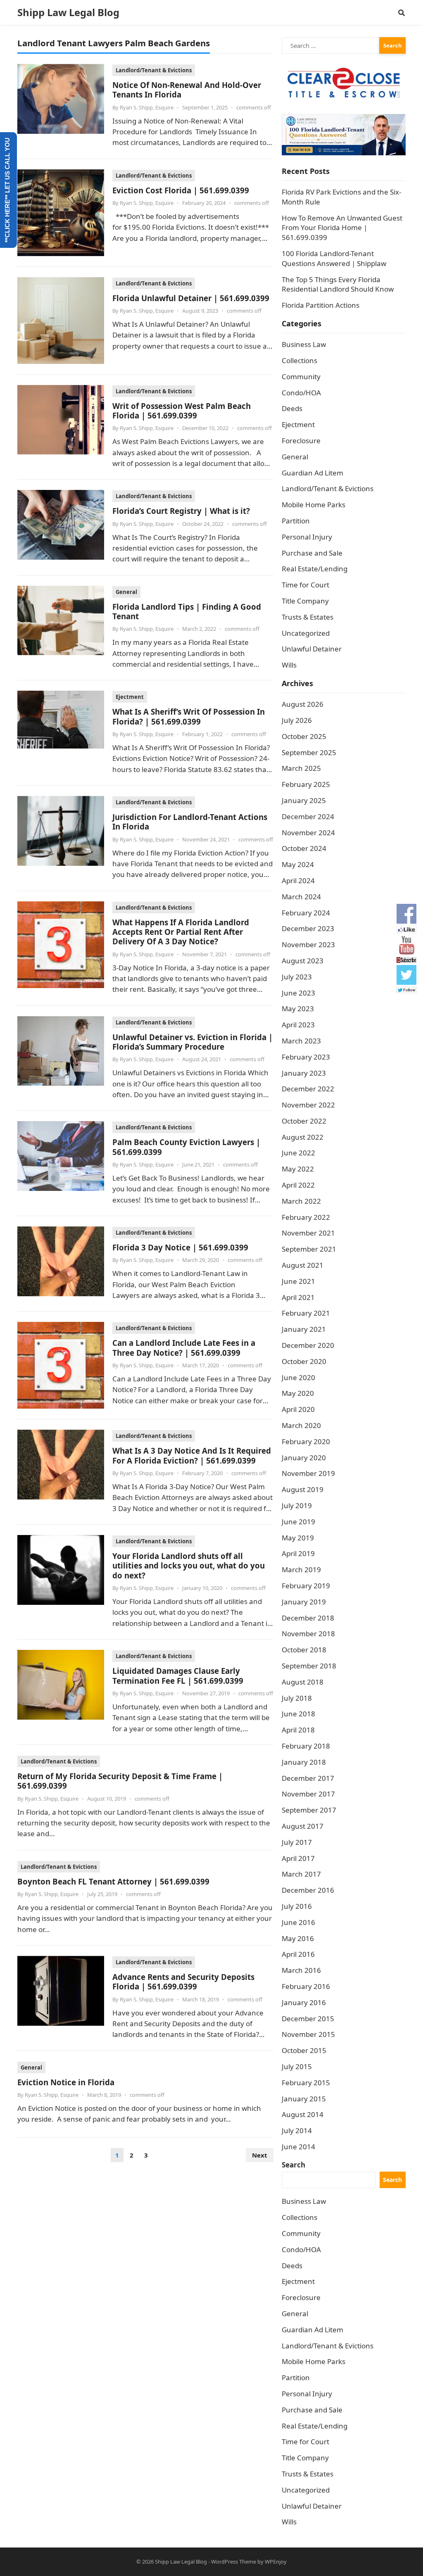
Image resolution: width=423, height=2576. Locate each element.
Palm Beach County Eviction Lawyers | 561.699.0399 (186, 1147)
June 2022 (298, 1153)
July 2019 (297, 1505)
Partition (296, 521)
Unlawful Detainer (312, 649)
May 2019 (298, 1538)
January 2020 (304, 1458)
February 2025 (306, 784)
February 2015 (306, 2083)
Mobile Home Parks (314, 505)
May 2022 (298, 1169)
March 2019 (301, 1570)
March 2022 (301, 1201)
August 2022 (303, 1137)
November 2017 (308, 1794)
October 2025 (304, 736)
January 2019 (304, 1602)
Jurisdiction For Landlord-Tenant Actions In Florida (190, 822)
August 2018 (303, 1682)
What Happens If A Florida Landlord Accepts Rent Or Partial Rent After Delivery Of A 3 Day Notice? (181, 932)
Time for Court (305, 585)
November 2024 (308, 833)
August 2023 (303, 961)
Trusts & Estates (308, 617)
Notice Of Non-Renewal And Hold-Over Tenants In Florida (187, 90)
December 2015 (308, 2019)
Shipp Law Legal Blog (68, 12)
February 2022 (306, 1217)
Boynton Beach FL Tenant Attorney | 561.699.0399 (113, 1881)
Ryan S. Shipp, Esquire (147, 107)
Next (260, 2155)
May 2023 (298, 1009)
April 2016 (298, 1954)
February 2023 (306, 1057)
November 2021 (308, 1233)
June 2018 (298, 1714)
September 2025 (309, 752)
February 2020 (306, 1441)
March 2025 (301, 768)
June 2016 (298, 1922)
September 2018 (309, 1666)
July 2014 (297, 2130)
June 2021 (298, 1281)
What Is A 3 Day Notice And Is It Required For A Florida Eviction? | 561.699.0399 (192, 1455)
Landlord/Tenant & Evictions (154, 70)
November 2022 (308, 1105)
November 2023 (308, 945)
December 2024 (308, 816)
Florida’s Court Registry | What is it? (181, 511)
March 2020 (301, 1425)
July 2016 (297, 1906)
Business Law (304, 344)
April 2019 (298, 1553)
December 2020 (308, 1345)
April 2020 (298, 1409)
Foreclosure (301, 441)
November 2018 (308, 1634)
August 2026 (303, 704)
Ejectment (130, 697)
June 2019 (298, 1522)
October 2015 (304, 2050)
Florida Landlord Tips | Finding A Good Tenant (187, 611)
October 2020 (304, 1361)
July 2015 (297, 2066)
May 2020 (298, 1393)
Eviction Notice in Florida (66, 2082)
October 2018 (304, 1650)
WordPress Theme (234, 2562)
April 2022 (298, 1185)
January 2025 (304, 800)
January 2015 (304, 2099)
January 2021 (304, 1329)
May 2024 (298, 864)
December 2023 (308, 928)
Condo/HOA (301, 393)
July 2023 (297, 977)
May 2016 (298, 1938)
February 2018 (306, 1746)
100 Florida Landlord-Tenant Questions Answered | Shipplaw (334, 258)
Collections (299, 360)
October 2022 (304, 1121)
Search (293, 2165)
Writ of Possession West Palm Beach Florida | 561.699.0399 (182, 411)
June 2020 (298, 1377)
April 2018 (298, 1730)
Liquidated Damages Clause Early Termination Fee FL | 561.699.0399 (178, 1675)
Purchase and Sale (312, 553)
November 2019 (308, 1473)
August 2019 (303, 1489)
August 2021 (303, 1265)
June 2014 (298, 2147)
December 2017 (308, 1778)
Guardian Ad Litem (312, 473)
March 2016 (301, 1970)
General (126, 592)
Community (301, 377)
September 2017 (309, 1810)
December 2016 (308, 1890)
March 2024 (301, 897)
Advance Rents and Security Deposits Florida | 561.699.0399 (183, 1982)
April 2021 (298, 1297)
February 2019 (306, 1586)
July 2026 (297, 720)
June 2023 (298, 993)
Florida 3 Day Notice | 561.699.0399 (180, 1247)
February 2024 (306, 913)
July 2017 (297, 1842)
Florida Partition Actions (321, 305)
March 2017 (301, 1874)
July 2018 (297, 1698)
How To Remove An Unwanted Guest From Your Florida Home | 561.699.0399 (342, 228)
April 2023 (298, 1025)
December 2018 (308, 1618)
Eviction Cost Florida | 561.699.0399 (181, 190)
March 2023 (301, 1041)
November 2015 (308, 2034)
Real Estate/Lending (315, 569)
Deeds (292, 408)
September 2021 (309, 1249)
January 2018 (304, 1762)
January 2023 (304, 1073)
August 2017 (303, 1826)
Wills (289, 665)
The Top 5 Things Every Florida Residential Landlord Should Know (338, 284)
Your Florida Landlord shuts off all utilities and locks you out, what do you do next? (189, 1566)
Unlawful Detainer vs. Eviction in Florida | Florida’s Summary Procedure (192, 1042)
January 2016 (304, 2002)
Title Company (305, 601)
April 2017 (298, 1858)
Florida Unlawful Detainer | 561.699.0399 (191, 298)
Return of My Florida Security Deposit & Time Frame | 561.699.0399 (120, 1781)
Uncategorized (306, 633)
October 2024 (304, 848)
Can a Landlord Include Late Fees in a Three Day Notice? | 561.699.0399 (184, 1347)
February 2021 (306, 1313)
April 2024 (298, 880)
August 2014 (303, 2114)
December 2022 (308, 1089)
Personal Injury (307, 537)
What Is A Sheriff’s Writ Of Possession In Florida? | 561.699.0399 (189, 716)
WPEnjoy (276, 2562)
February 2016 (306, 1986)
